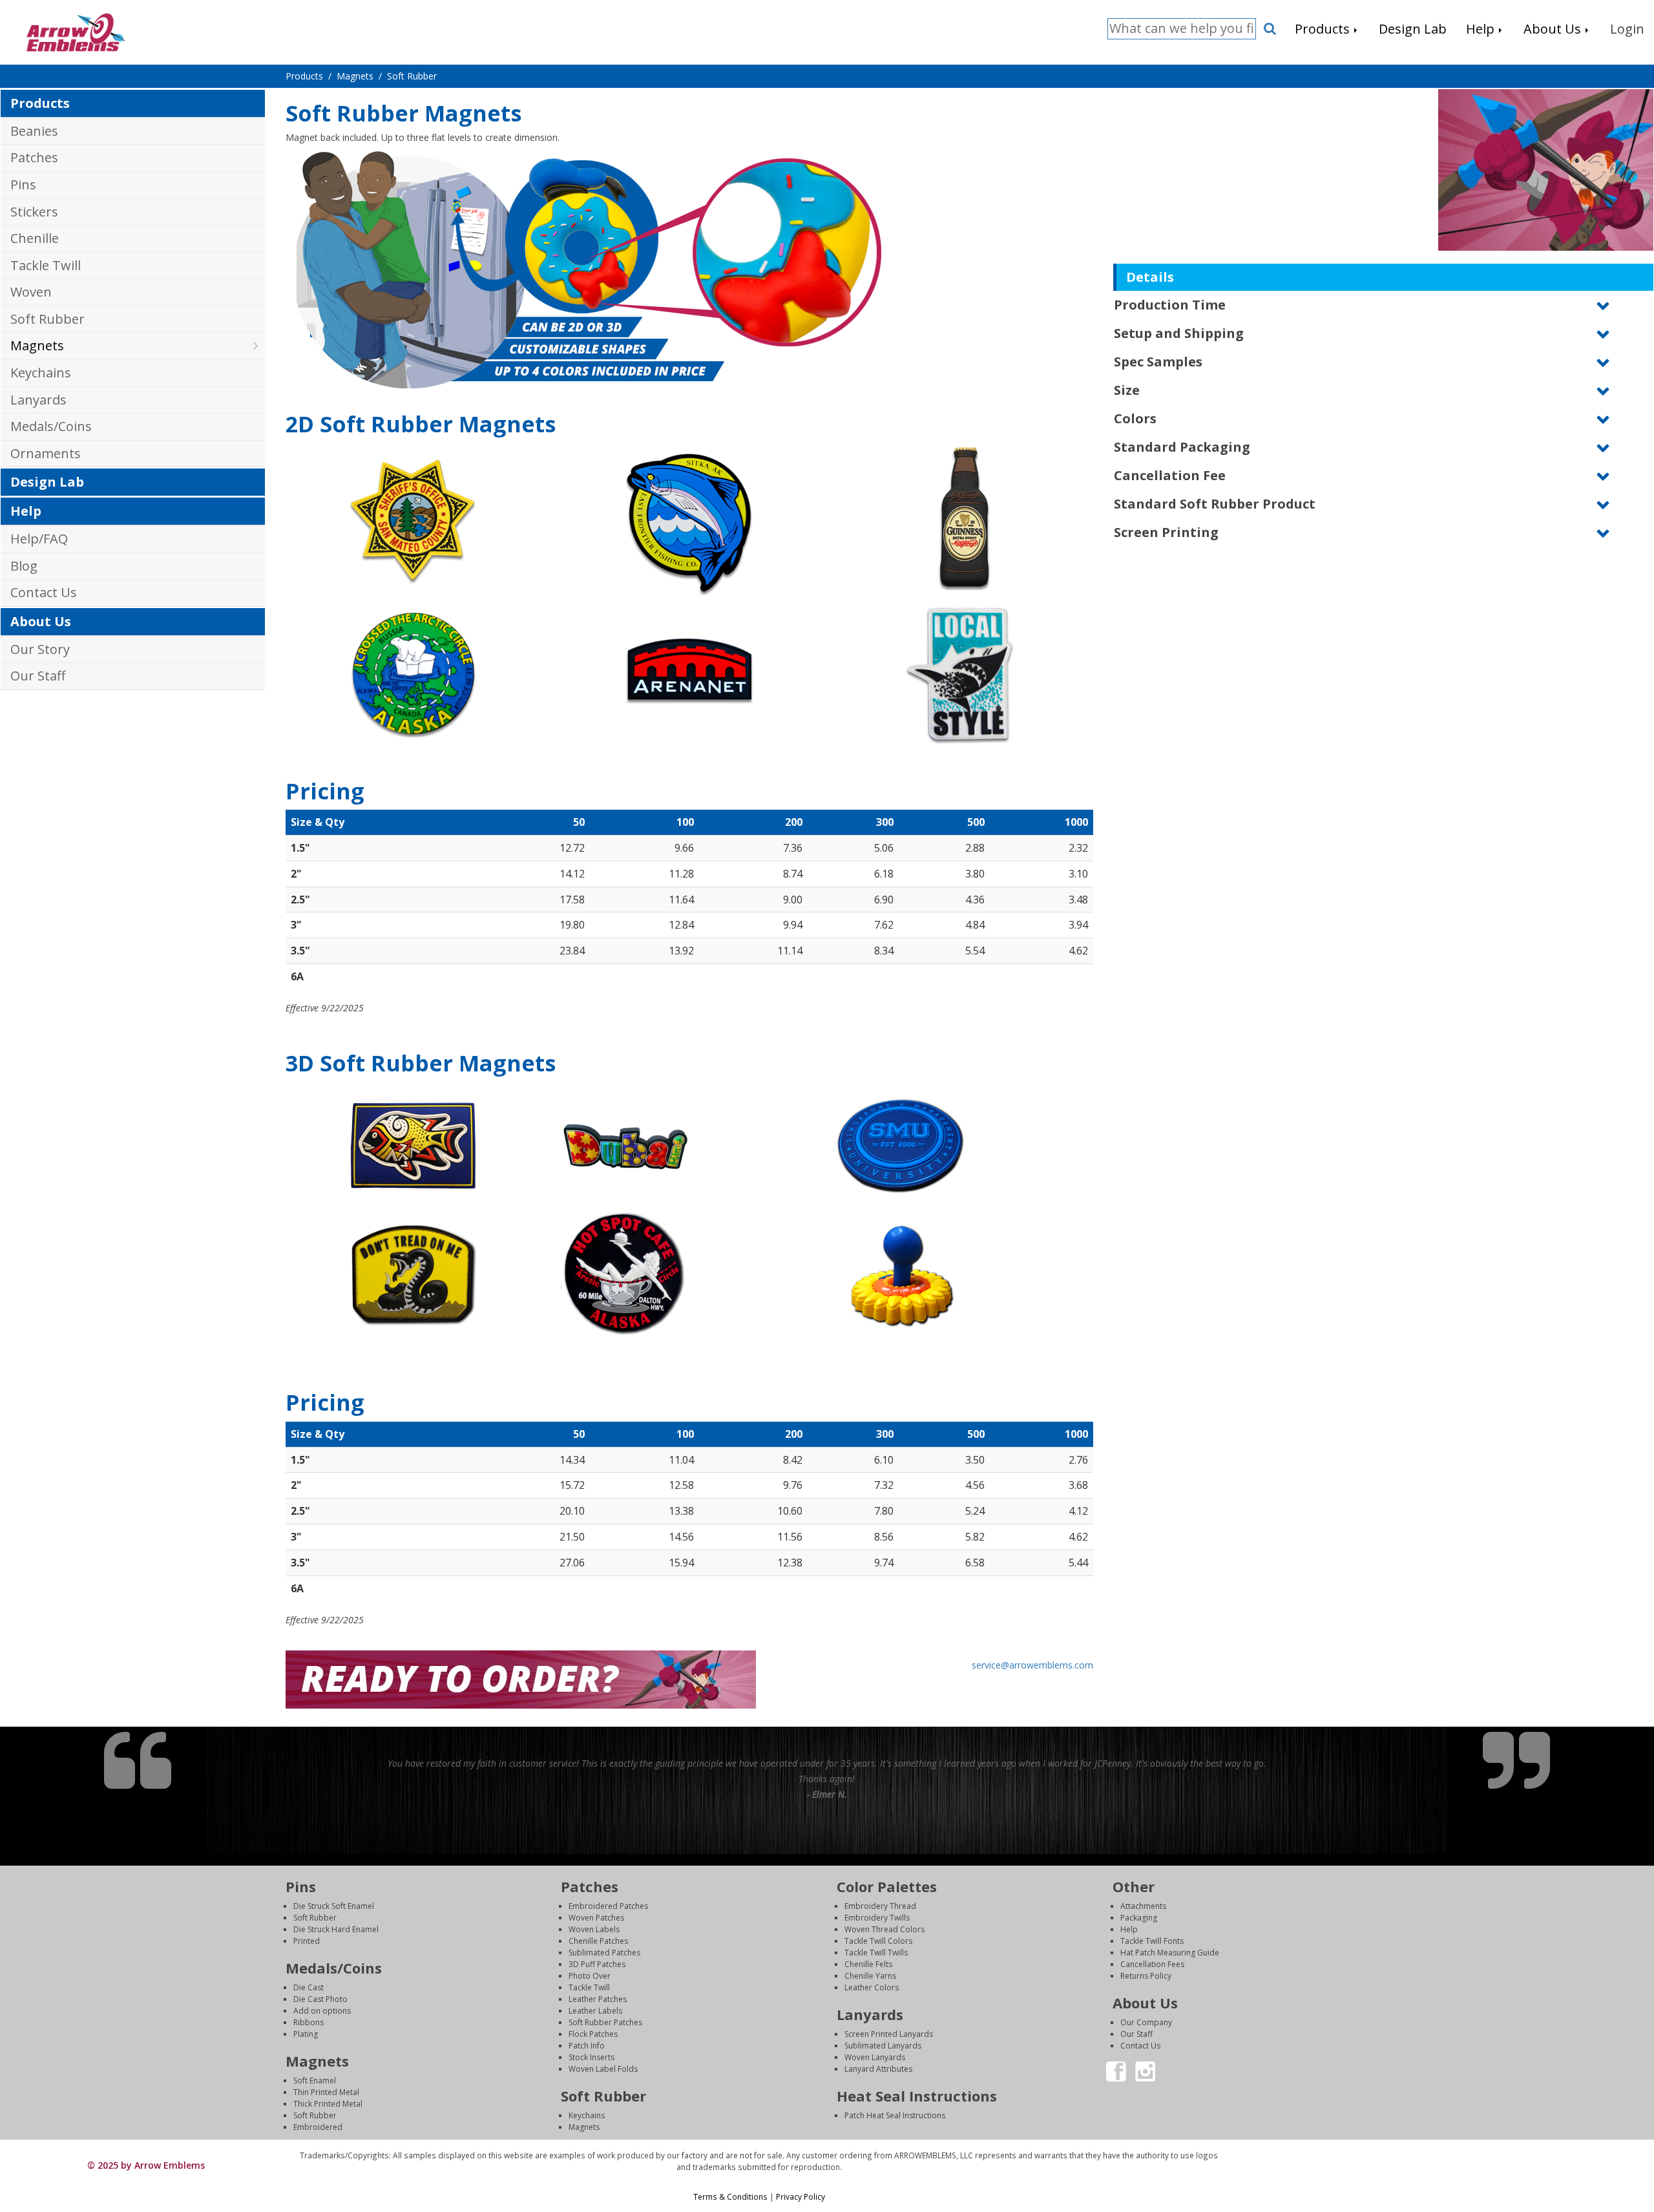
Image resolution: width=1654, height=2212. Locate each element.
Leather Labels (595, 2011)
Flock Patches (593, 2034)
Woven (31, 292)
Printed (307, 1941)
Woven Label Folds (603, 2069)
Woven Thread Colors (885, 1929)
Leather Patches (598, 1999)
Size (1127, 390)
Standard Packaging (1182, 447)
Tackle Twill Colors (878, 1941)
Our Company (1146, 2022)
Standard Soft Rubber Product (1215, 504)
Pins (23, 184)
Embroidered (318, 2127)
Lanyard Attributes (878, 2069)
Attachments (1143, 1906)
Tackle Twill (46, 265)
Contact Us (44, 592)
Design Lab (47, 482)
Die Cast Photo (320, 1999)
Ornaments (46, 453)
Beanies (34, 131)
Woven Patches (596, 1918)
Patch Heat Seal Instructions (895, 2115)
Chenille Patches (598, 1941)
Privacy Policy (801, 2196)
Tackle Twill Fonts (1152, 1941)
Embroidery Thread (880, 1906)
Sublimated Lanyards (883, 2046)
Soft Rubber (47, 319)
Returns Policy (1146, 1976)
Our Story (40, 649)
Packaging (1139, 1918)
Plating (306, 2034)
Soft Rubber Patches (605, 2022)
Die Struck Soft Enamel (334, 1906)
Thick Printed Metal (328, 2104)
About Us (41, 621)
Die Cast (309, 1987)
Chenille (35, 238)
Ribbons (309, 2022)
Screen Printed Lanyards (889, 2034)
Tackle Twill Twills (876, 1953)
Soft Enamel (315, 2080)
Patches (34, 157)
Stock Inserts (591, 2057)
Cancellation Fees (1152, 1964)
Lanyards (38, 400)
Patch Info (587, 2046)
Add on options (322, 2011)
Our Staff (38, 676)
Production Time (1170, 305)
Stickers (34, 212)
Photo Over (590, 1976)
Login (1440, 2155)
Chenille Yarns (870, 1976)
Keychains (41, 373)
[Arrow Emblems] (75, 31)
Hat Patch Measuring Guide (1170, 1953)
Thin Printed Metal (326, 2092)
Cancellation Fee (1170, 475)
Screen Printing (1166, 532)
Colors (1135, 418)
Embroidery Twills (877, 1918)
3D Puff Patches (597, 1964)
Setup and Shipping (1179, 333)
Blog (24, 566)
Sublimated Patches (604, 1953)
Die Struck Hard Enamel (336, 1929)
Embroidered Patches (608, 1906)
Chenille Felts (868, 1964)
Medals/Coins (51, 426)
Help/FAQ (39, 539)
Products (40, 103)
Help (26, 511)
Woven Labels (594, 1929)
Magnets (37, 345)
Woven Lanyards (875, 2057)
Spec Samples (1158, 362)
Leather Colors (872, 1987)
